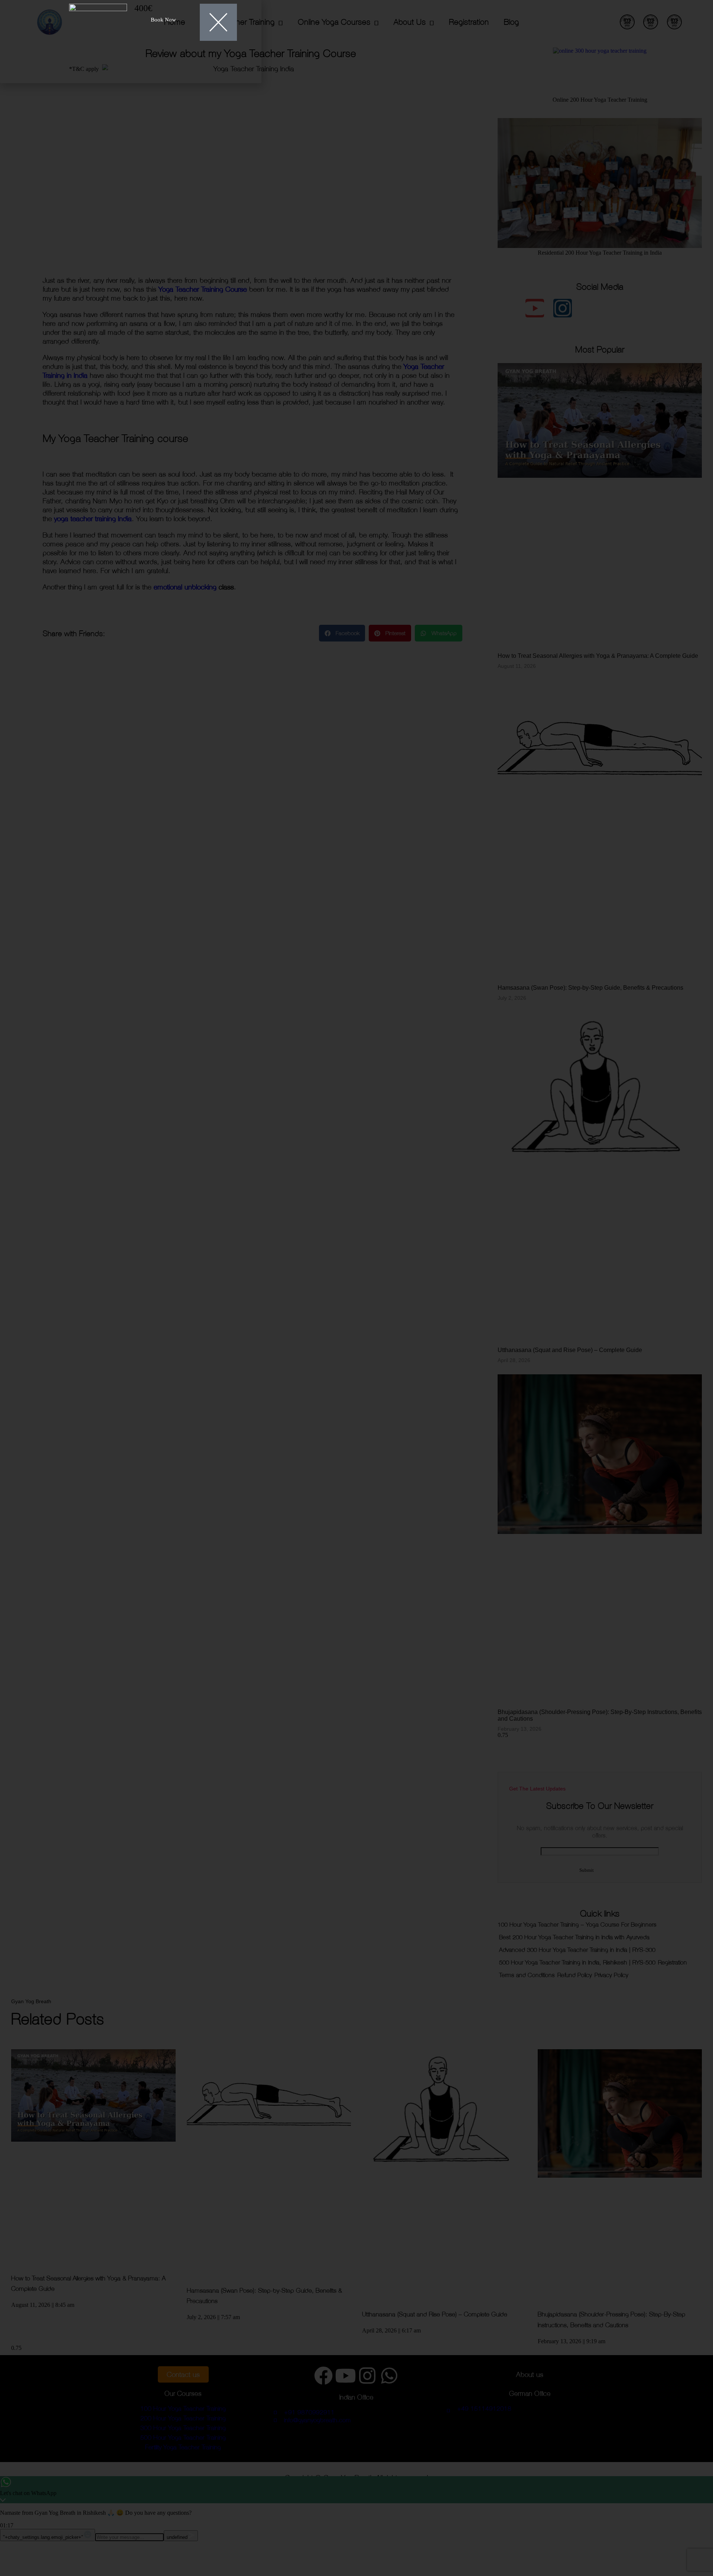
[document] (356, 1288)
